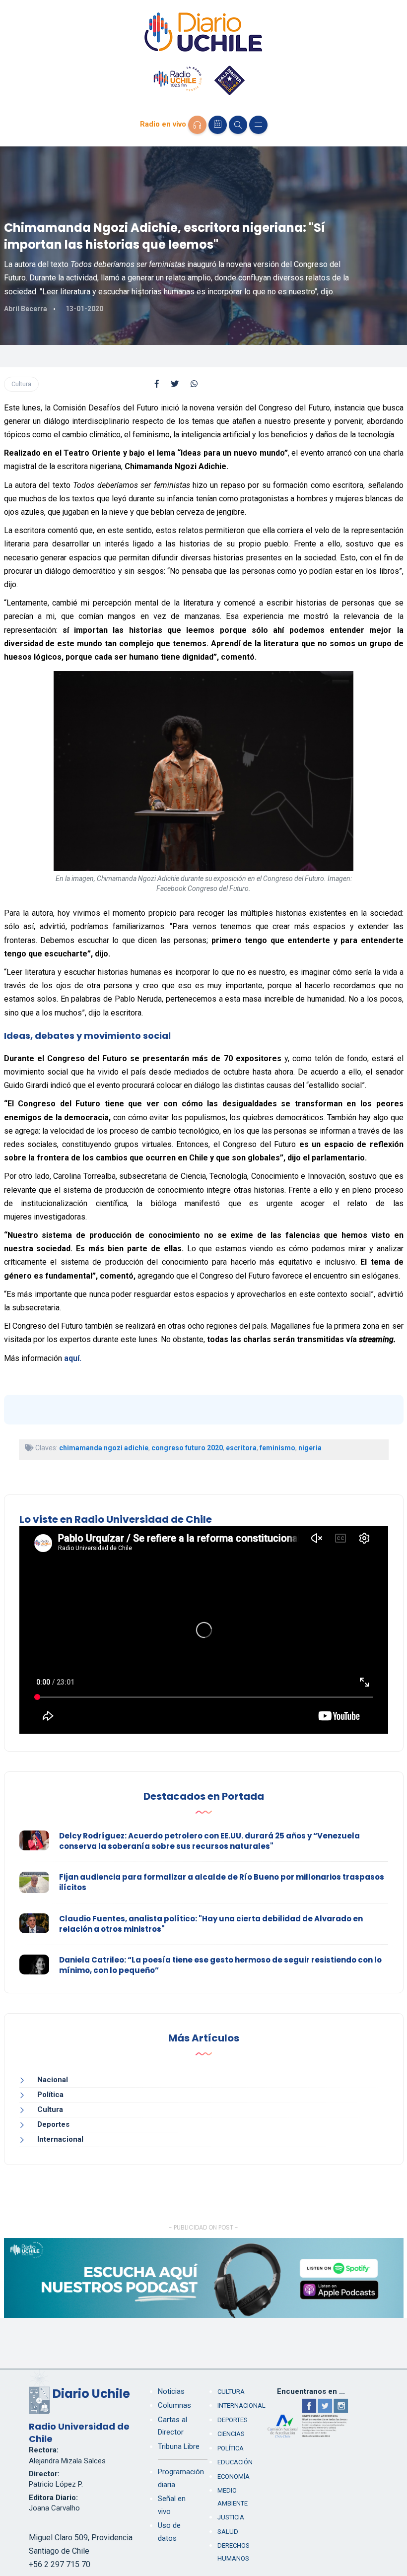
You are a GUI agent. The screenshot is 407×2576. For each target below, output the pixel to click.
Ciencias (231, 2434)
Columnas (174, 2405)
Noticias (171, 2391)
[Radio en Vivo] (197, 125)
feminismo (277, 1448)
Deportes (53, 2124)
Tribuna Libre (179, 2446)
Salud (228, 2532)
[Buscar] (238, 125)
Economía (234, 2476)
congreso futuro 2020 (187, 1448)
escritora (241, 1448)
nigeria (310, 1448)
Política (50, 2095)
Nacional (53, 2080)
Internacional (60, 2139)
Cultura (21, 384)
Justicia (231, 2517)
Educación (235, 2462)
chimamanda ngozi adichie (104, 1448)
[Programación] (218, 125)
